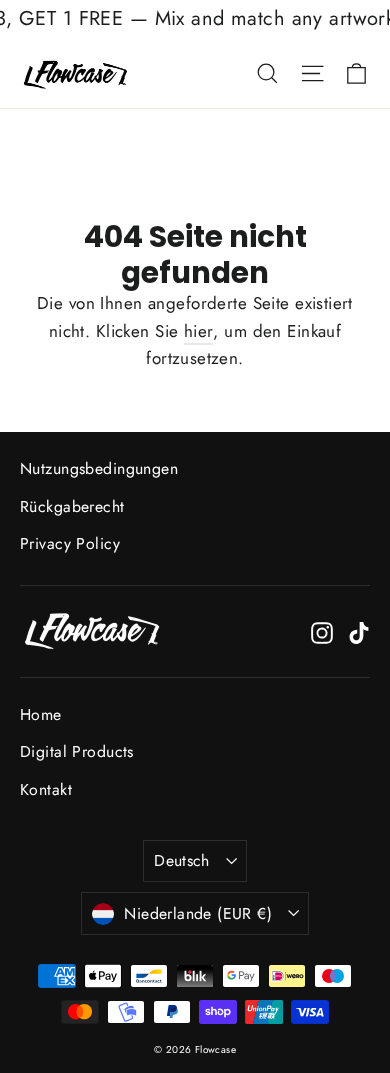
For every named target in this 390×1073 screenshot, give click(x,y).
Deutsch (182, 860)
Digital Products (77, 751)
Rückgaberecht (72, 506)
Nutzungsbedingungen (99, 468)
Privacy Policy (70, 543)
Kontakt (46, 789)
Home (41, 714)
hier (199, 331)
